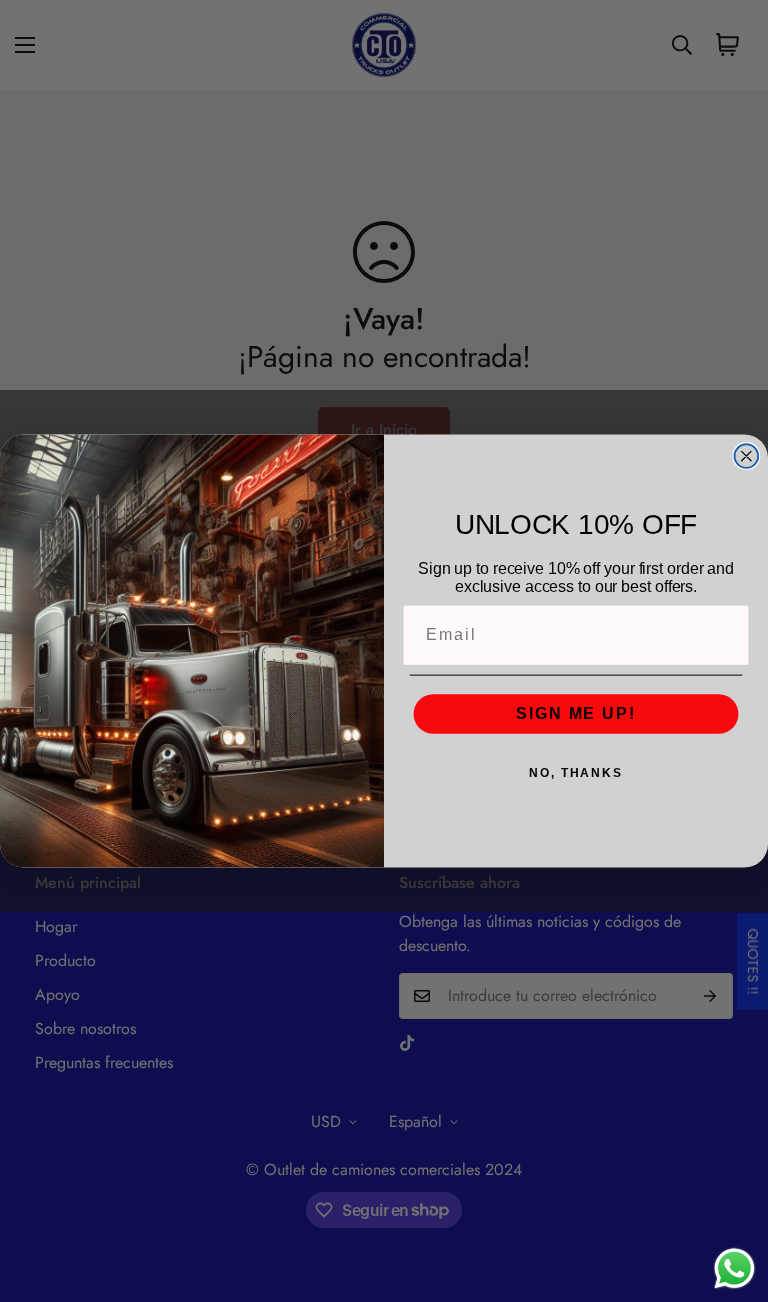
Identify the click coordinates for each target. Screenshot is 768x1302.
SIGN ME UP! (575, 714)
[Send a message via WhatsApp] (734, 1268)
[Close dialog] (747, 456)
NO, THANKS (576, 774)
